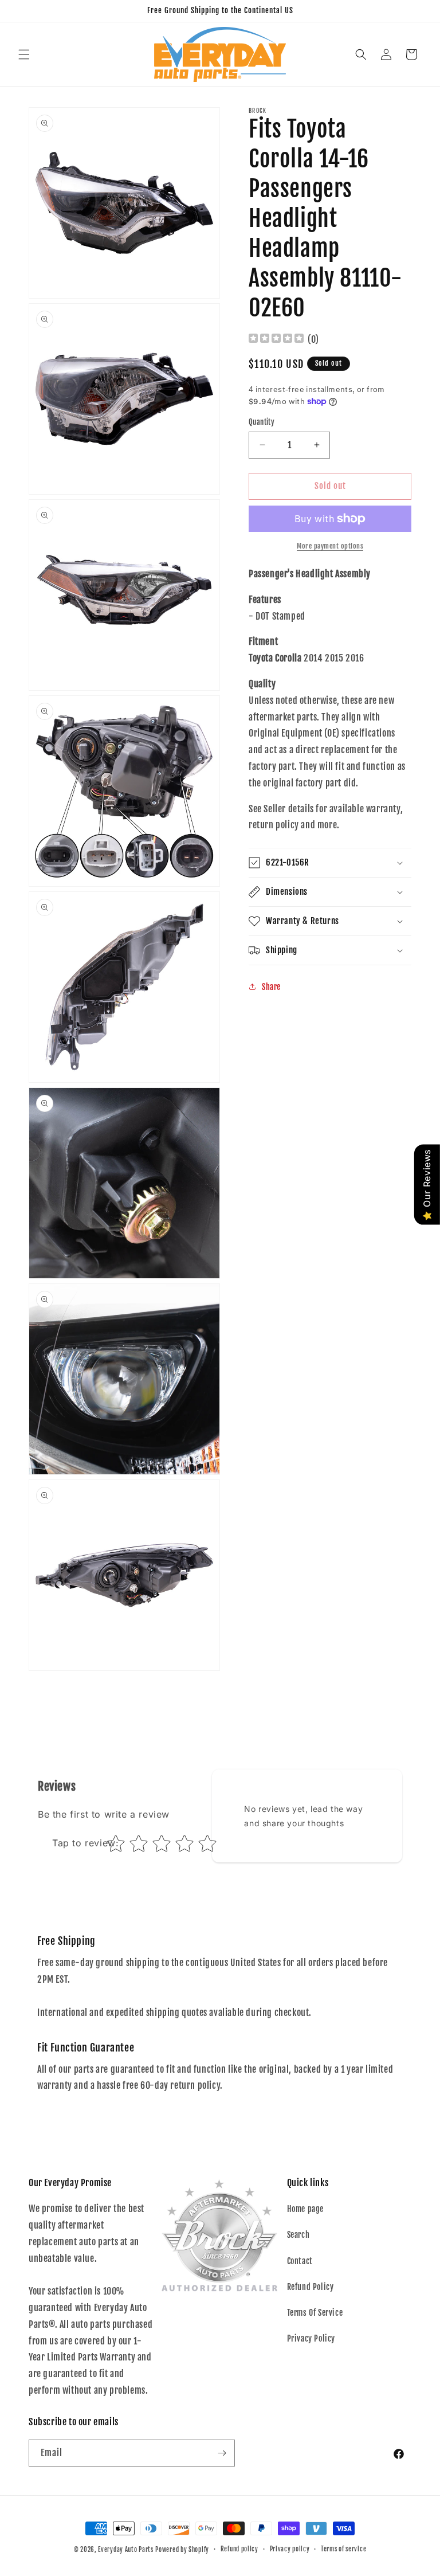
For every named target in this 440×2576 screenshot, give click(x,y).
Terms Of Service (315, 2313)
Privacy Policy (311, 2338)
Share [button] (271, 987)
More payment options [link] (330, 546)
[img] (276, 340)
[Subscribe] (222, 2453)
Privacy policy (290, 2549)
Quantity (262, 422)
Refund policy (239, 2549)
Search (298, 2235)
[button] (24, 54)
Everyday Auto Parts (125, 2550)
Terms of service (343, 2549)
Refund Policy (311, 2287)
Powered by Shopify (182, 2550)
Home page (305, 2209)
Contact (300, 2261)
